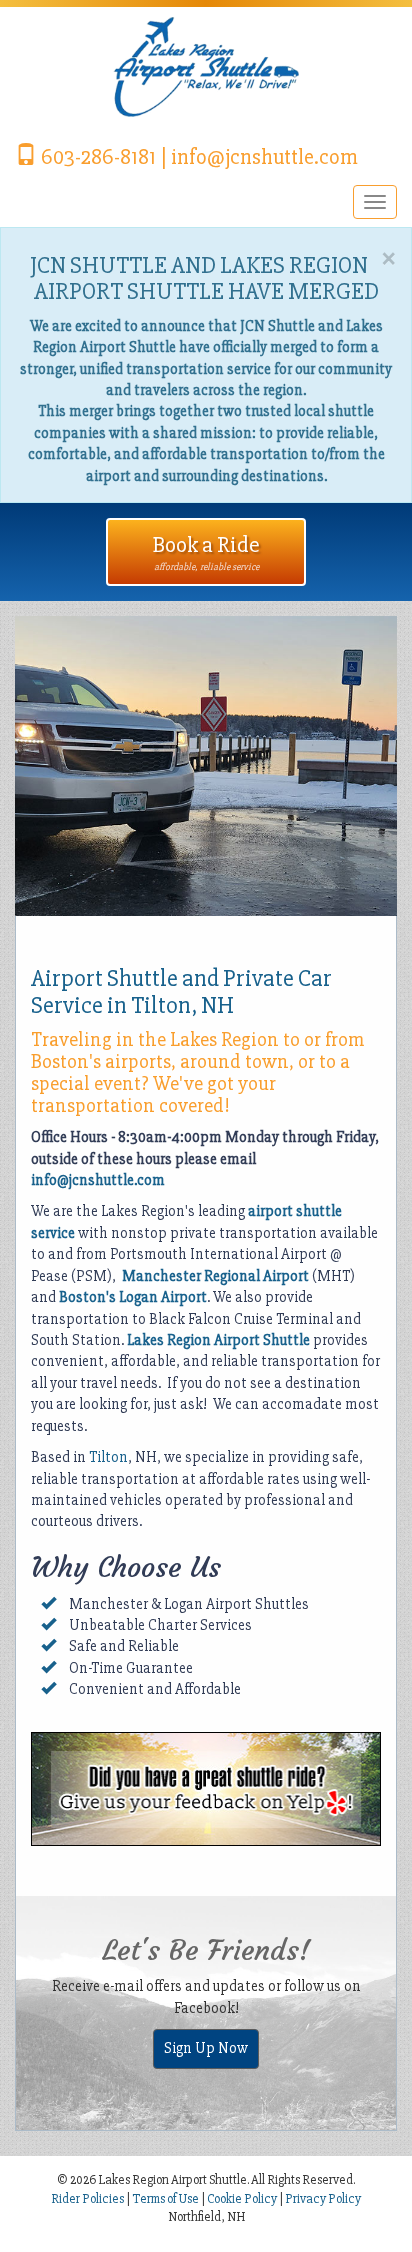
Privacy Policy (323, 2199)
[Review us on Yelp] (206, 1788)
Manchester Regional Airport (215, 1276)
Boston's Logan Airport (133, 1297)
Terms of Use (165, 2199)
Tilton (108, 1457)
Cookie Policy (242, 2199)
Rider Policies (88, 2199)
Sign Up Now (206, 2048)
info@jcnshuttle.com (98, 1180)
